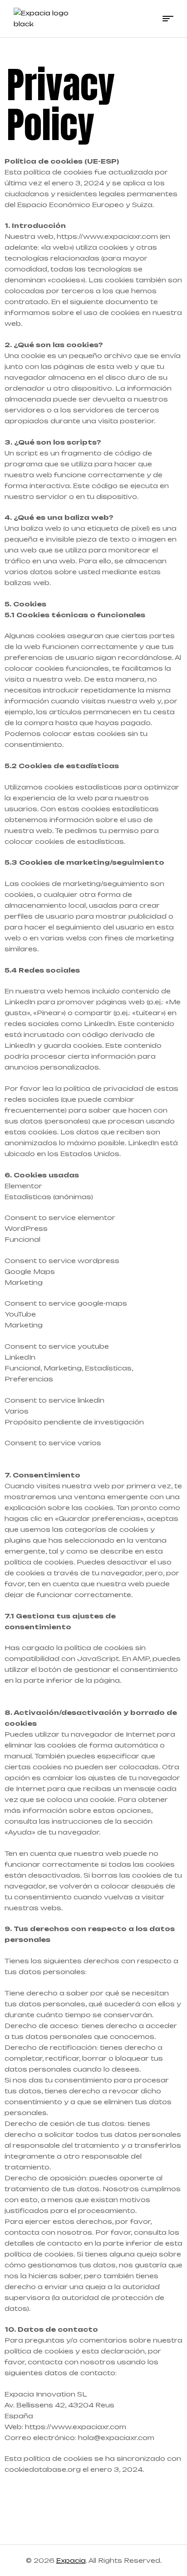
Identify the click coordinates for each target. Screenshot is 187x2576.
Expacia (71, 2560)
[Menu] (168, 19)
